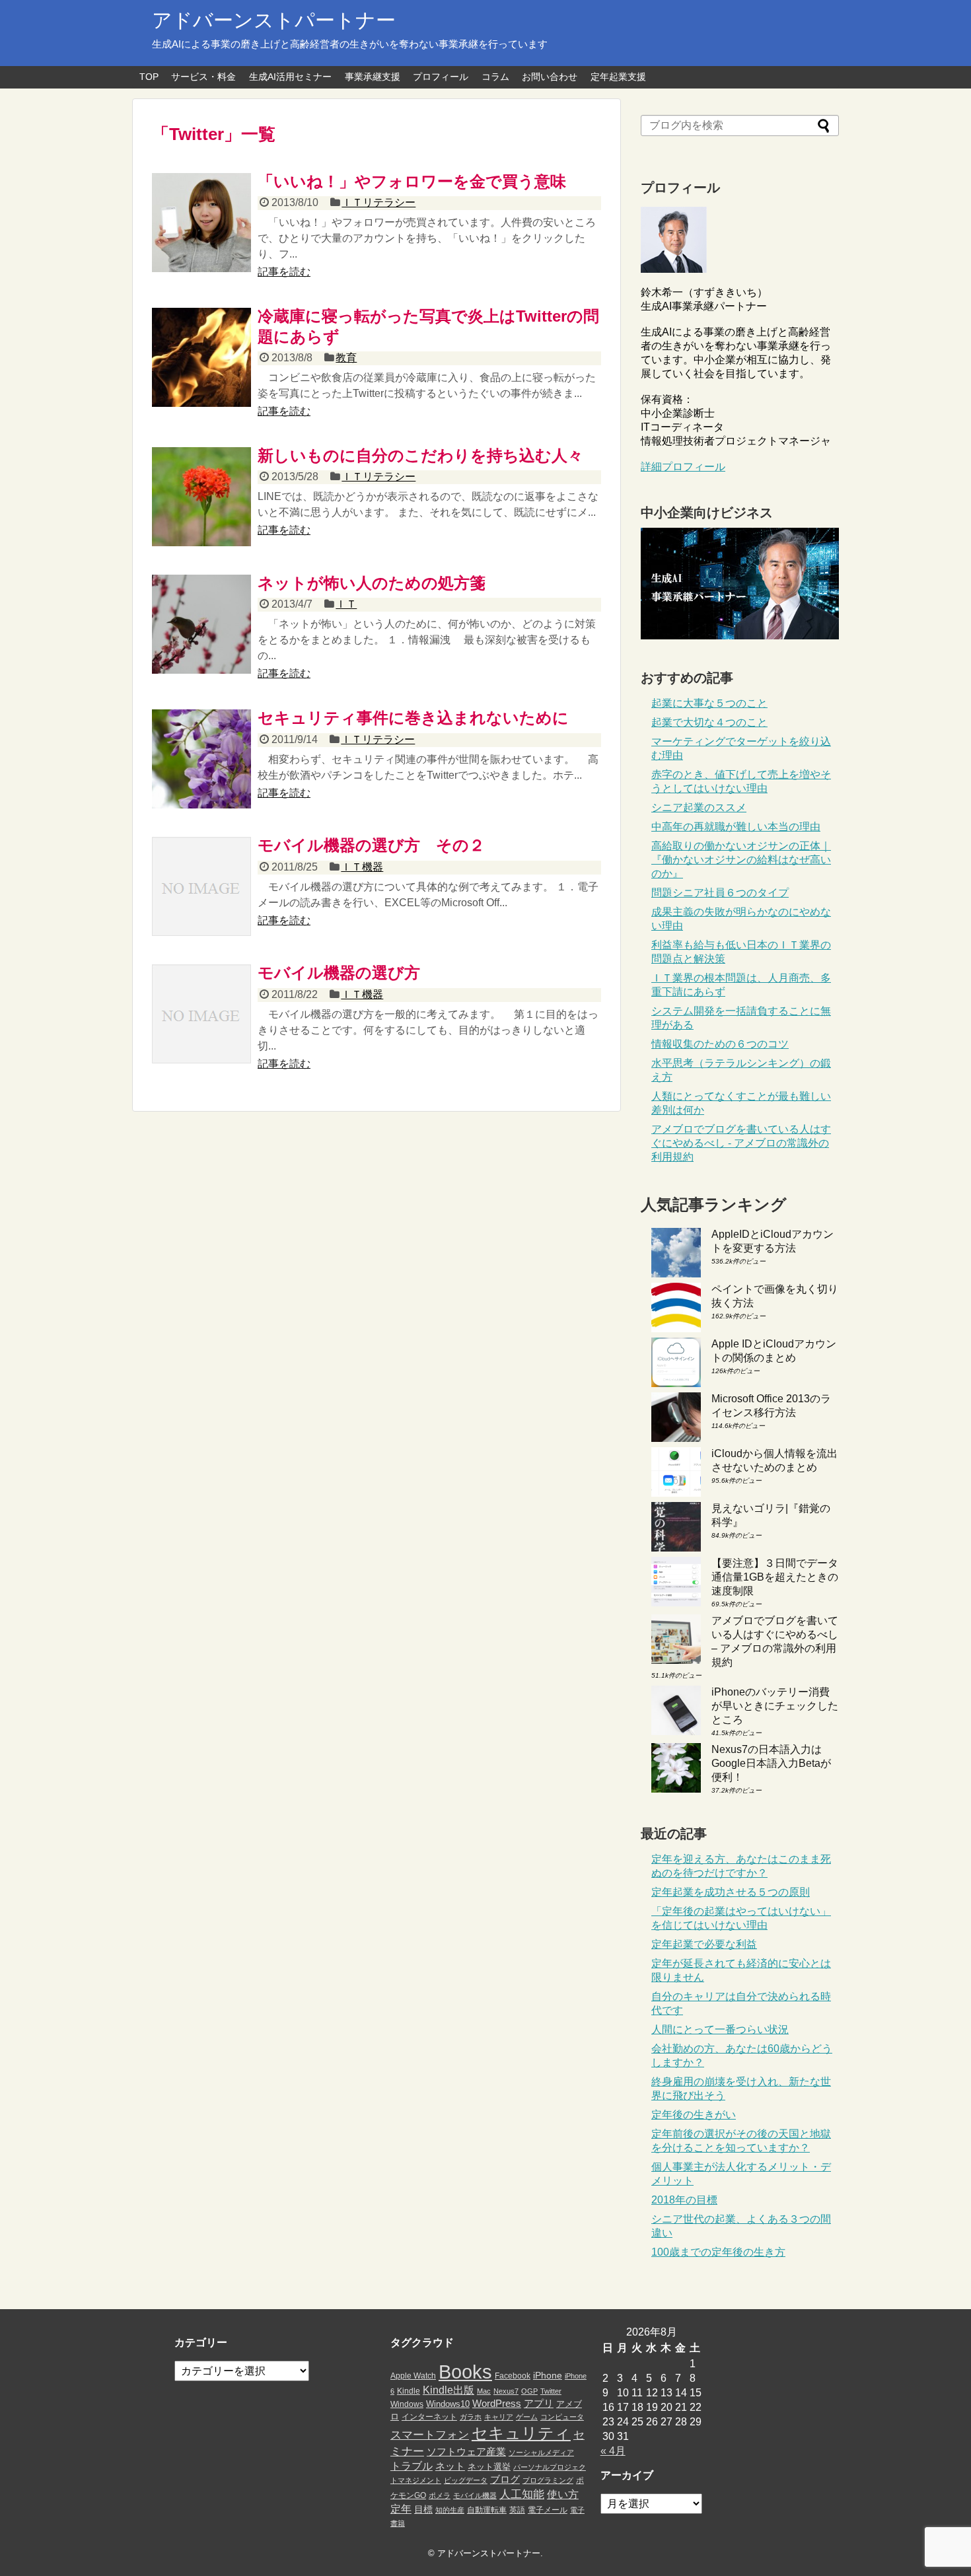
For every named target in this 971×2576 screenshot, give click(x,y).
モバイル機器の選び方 (339, 973)
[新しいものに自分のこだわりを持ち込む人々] (201, 497)
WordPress (497, 2404)
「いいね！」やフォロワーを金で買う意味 (412, 181)
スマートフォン (430, 2435)
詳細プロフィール (683, 467)
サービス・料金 (203, 77)
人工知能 (522, 2494)
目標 (423, 2509)
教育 (346, 358)
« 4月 (613, 2451)
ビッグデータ (466, 2480)
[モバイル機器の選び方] (201, 1014)
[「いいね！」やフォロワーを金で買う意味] (201, 223)
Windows (407, 2404)
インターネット (429, 2417)
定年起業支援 (618, 77)
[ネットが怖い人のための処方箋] (201, 624)
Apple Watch (413, 2376)
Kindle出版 (449, 2390)
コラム (495, 77)
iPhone (548, 2375)
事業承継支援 (373, 77)
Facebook (513, 2376)
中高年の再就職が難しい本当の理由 (736, 827)
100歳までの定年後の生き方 (718, 2252)
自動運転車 (487, 2510)
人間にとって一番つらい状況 (720, 2029)
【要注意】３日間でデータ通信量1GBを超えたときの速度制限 (775, 1577)
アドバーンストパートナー (274, 20)
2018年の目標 (684, 2200)
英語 (517, 2510)
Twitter (551, 2391)
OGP (529, 2391)
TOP (149, 77)
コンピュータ (562, 2417)
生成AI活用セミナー (290, 77)
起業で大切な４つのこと (709, 722)
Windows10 (448, 2404)
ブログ (505, 2480)
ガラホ (471, 2417)
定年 (401, 2509)
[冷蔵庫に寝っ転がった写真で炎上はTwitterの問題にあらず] (201, 357)
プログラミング (548, 2480)
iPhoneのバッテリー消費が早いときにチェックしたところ (775, 1706)
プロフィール (441, 77)
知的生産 (450, 2510)
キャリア (499, 2417)
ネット (450, 2466)
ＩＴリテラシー (378, 202)
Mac (484, 2391)
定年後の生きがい (694, 2115)
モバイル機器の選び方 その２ (371, 845)
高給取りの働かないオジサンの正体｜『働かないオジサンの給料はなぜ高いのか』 (741, 860)
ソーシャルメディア (541, 2452)
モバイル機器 (475, 2495)
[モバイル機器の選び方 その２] (201, 886)
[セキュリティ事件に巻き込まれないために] (201, 759)
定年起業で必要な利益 (704, 1944)
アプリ (539, 2404)
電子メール (548, 2510)
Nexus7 (506, 2391)
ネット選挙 (489, 2467)
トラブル (412, 2466)
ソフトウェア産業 (466, 2451)
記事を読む (284, 272)
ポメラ (440, 2495)
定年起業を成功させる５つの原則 (731, 1892)
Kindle (409, 2391)
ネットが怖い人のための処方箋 (372, 583)
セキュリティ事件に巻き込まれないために (413, 718)
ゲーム (527, 2417)
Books (465, 2372)
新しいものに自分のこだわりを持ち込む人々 (420, 455)
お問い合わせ (550, 77)
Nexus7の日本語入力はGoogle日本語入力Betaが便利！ (771, 1763)
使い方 (563, 2494)
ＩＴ (346, 604)
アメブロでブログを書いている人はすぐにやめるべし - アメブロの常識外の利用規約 (741, 1143)
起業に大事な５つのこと (709, 703)
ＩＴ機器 (362, 867)
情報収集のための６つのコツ (720, 1044)
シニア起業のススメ (699, 807)
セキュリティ (521, 2433)
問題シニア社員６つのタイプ (720, 893)
